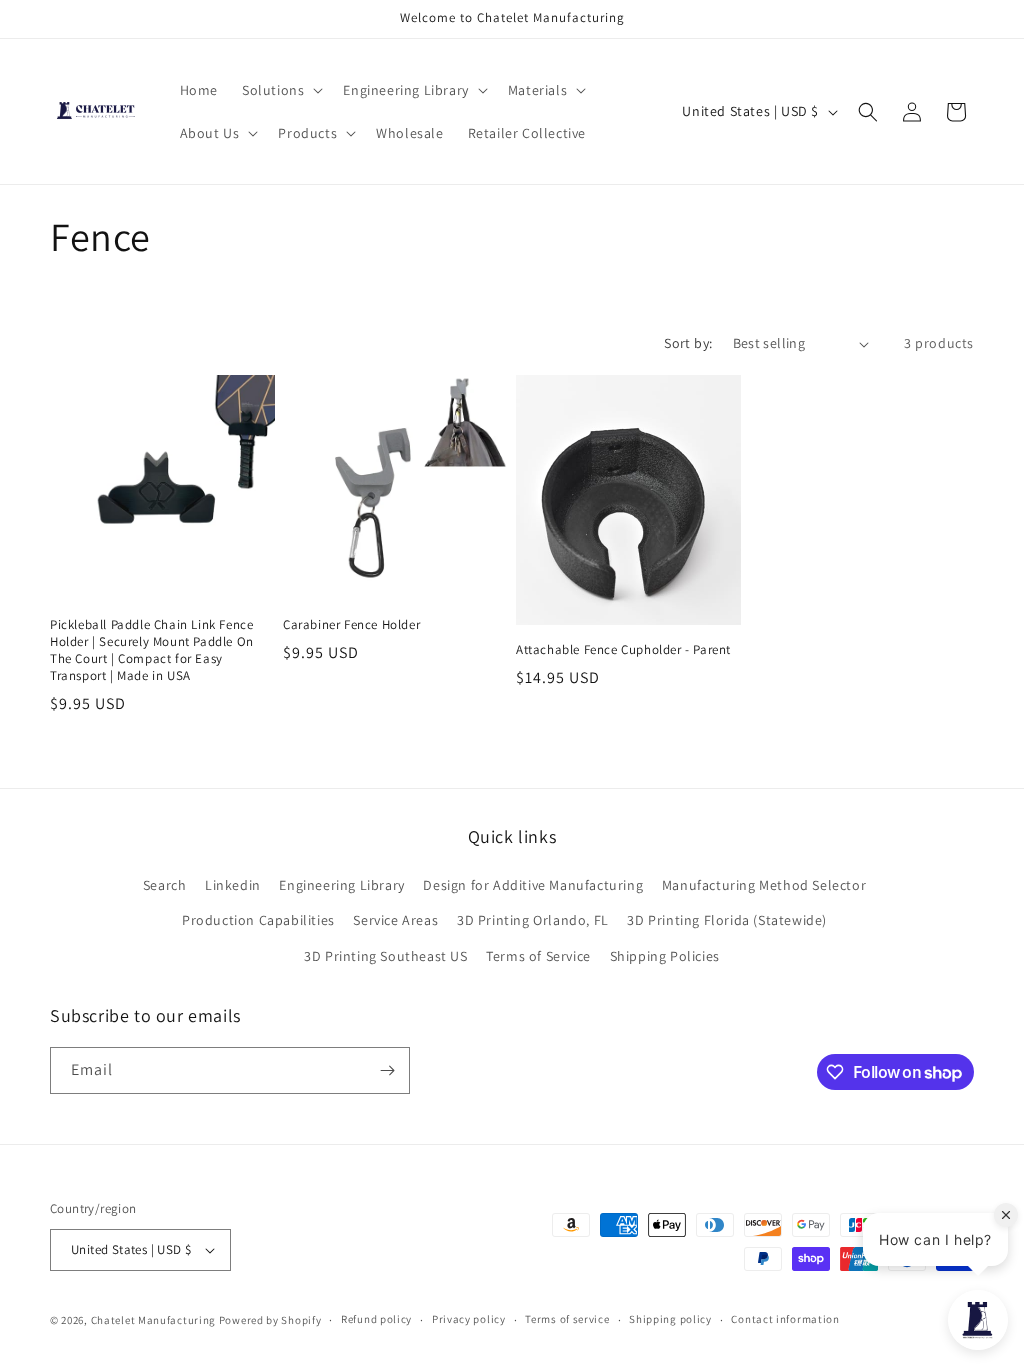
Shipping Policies (665, 956)
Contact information (785, 1319)
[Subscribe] (387, 1070)
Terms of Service (538, 956)
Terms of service (567, 1319)
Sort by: (688, 343)
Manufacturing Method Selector (764, 885)
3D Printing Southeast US (385, 956)
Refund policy (376, 1319)
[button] (280, 90)
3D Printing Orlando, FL (533, 920)
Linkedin (233, 885)
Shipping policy (670, 1319)
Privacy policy (469, 1319)
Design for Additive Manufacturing (533, 885)
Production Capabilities (258, 920)
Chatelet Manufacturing (153, 1320)
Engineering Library (341, 885)
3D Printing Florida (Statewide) (727, 920)
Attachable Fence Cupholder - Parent (623, 650)
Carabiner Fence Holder (351, 625)
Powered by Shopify (270, 1320)
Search (165, 885)
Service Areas (395, 920)
